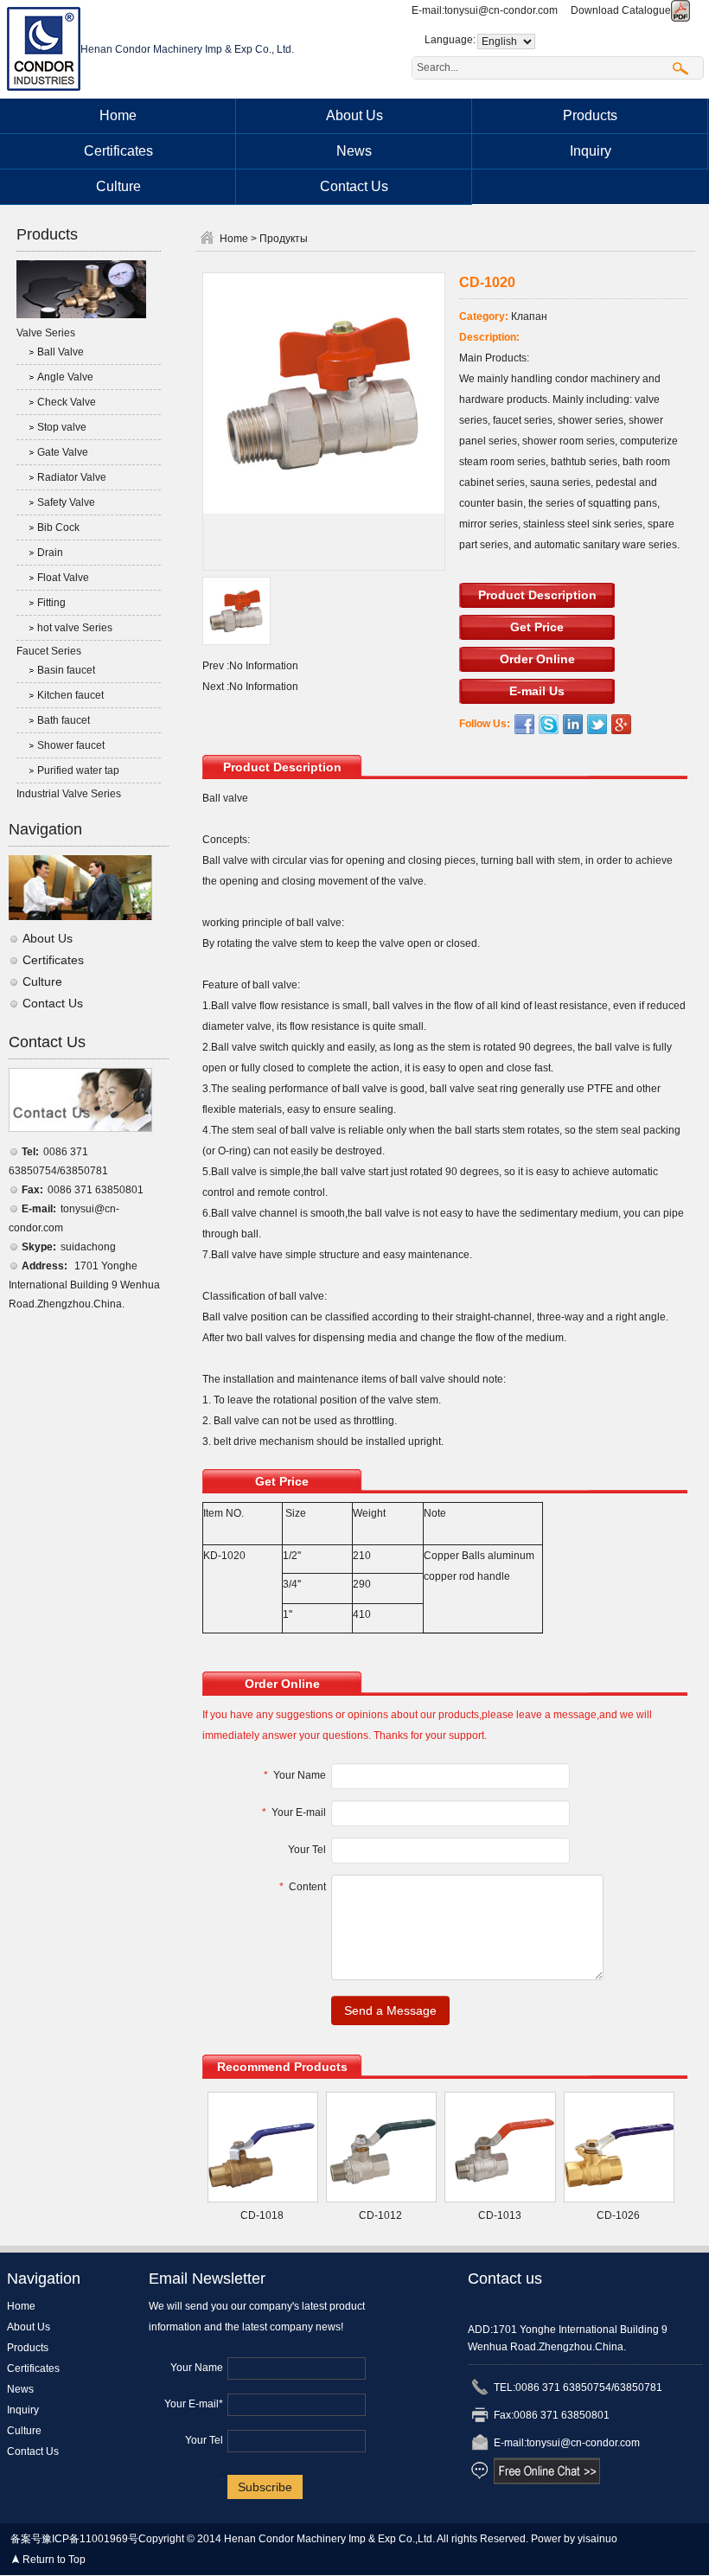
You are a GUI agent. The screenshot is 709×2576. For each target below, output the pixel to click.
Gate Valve (63, 452)
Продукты (284, 239)
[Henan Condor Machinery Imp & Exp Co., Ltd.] (44, 48)
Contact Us (354, 186)
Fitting (51, 603)
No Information (264, 666)
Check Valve (67, 402)
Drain (50, 553)
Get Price (537, 627)
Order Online (537, 659)
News (354, 151)
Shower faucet (71, 745)
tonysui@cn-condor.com (501, 10)
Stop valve (62, 427)
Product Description (537, 595)
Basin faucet (66, 670)
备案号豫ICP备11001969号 (74, 2539)
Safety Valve (66, 502)
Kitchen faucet (70, 695)
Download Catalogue (621, 10)
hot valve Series (75, 628)
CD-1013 (500, 2215)
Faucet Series (49, 651)
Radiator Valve (72, 477)
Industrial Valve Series (69, 794)
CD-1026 (618, 2215)
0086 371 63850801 (96, 1190)
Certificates (118, 151)
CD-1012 (380, 2215)
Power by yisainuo (574, 2539)
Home (118, 115)
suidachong (88, 1247)
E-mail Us (537, 691)
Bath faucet (64, 720)
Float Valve (63, 578)
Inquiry (591, 151)
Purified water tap (78, 770)
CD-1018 (262, 2215)
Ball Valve (61, 352)
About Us (354, 115)
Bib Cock (58, 527)
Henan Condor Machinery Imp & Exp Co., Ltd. (187, 49)
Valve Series (46, 333)
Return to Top (54, 2560)
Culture (118, 186)
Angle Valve (65, 377)
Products (590, 115)
